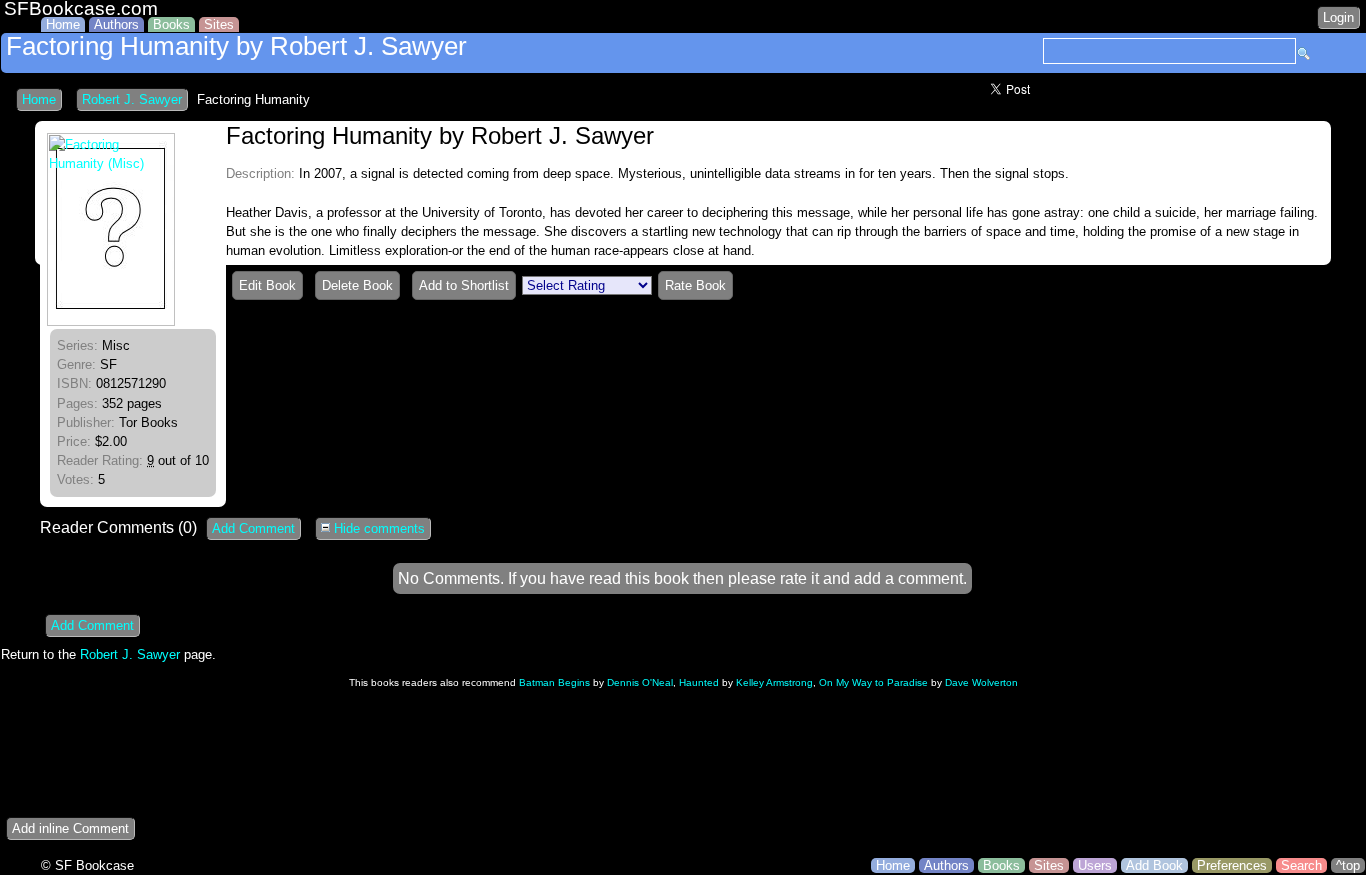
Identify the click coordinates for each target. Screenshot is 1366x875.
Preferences (1232, 865)
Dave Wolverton (981, 682)
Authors (116, 24)
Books (171, 24)
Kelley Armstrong (774, 682)
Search (1301, 865)
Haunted (699, 682)
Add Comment (253, 528)
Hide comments (377, 528)
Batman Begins (554, 682)
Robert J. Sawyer (132, 99)
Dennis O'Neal (640, 682)
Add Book (1154, 865)
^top (1348, 865)
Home (63, 24)
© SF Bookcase (87, 865)
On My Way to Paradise (873, 682)
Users (1095, 865)
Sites (219, 24)
